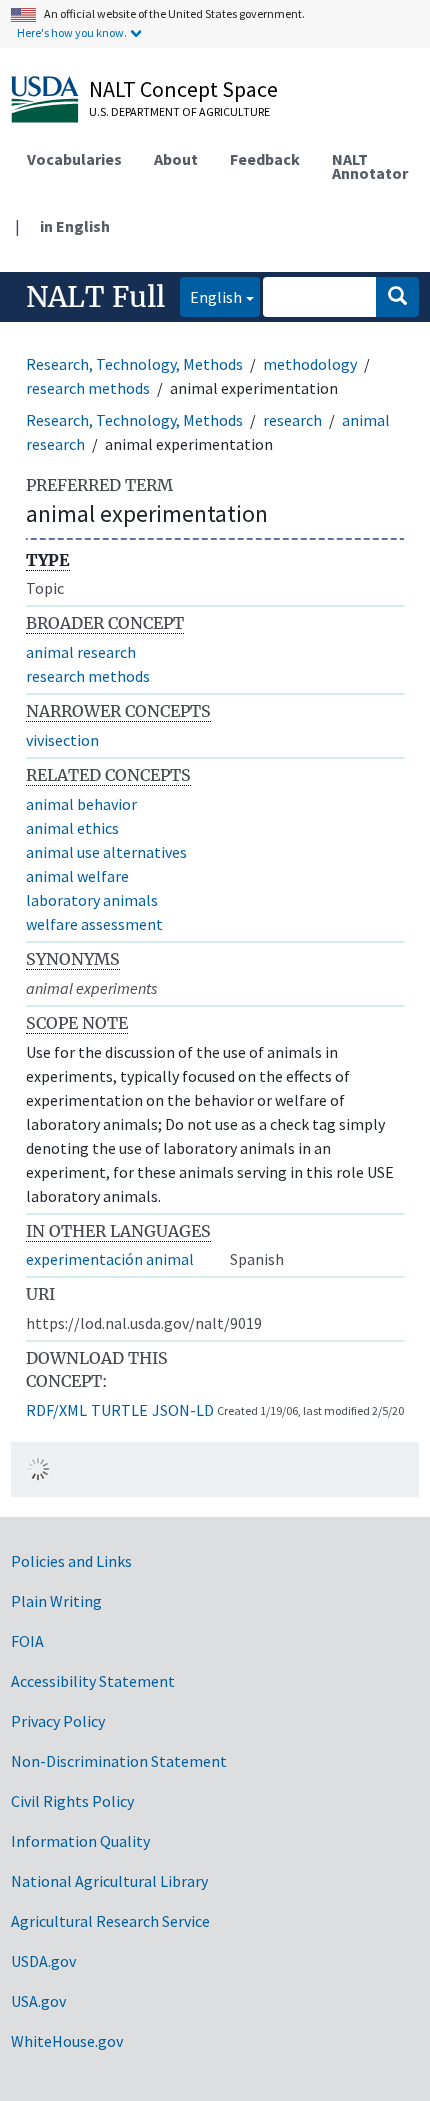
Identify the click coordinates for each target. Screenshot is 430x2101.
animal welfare (77, 876)
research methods (88, 388)
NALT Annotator (370, 166)
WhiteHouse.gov (67, 2041)
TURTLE (119, 1410)
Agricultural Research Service (110, 1921)
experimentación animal (110, 1259)
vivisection (62, 740)
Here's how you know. (72, 32)
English (211, 296)
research (292, 420)
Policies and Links (71, 1561)
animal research (81, 652)
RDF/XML (56, 1410)
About (176, 159)
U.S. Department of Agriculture (179, 111)
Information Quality (80, 1841)
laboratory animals (92, 900)
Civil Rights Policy (72, 1801)
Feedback (265, 159)
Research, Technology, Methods (134, 364)
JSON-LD (183, 1410)
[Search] (397, 297)
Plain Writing (56, 1601)
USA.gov (38, 2001)
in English (75, 226)
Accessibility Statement (93, 1681)
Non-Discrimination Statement (119, 1761)
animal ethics (72, 828)
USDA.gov (43, 1961)
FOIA (27, 1641)
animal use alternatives (106, 852)
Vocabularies (74, 159)
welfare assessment (94, 924)
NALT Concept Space (183, 89)
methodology (310, 364)
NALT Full (95, 297)
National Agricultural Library (109, 1881)
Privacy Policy (58, 1721)
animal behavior (81, 804)
